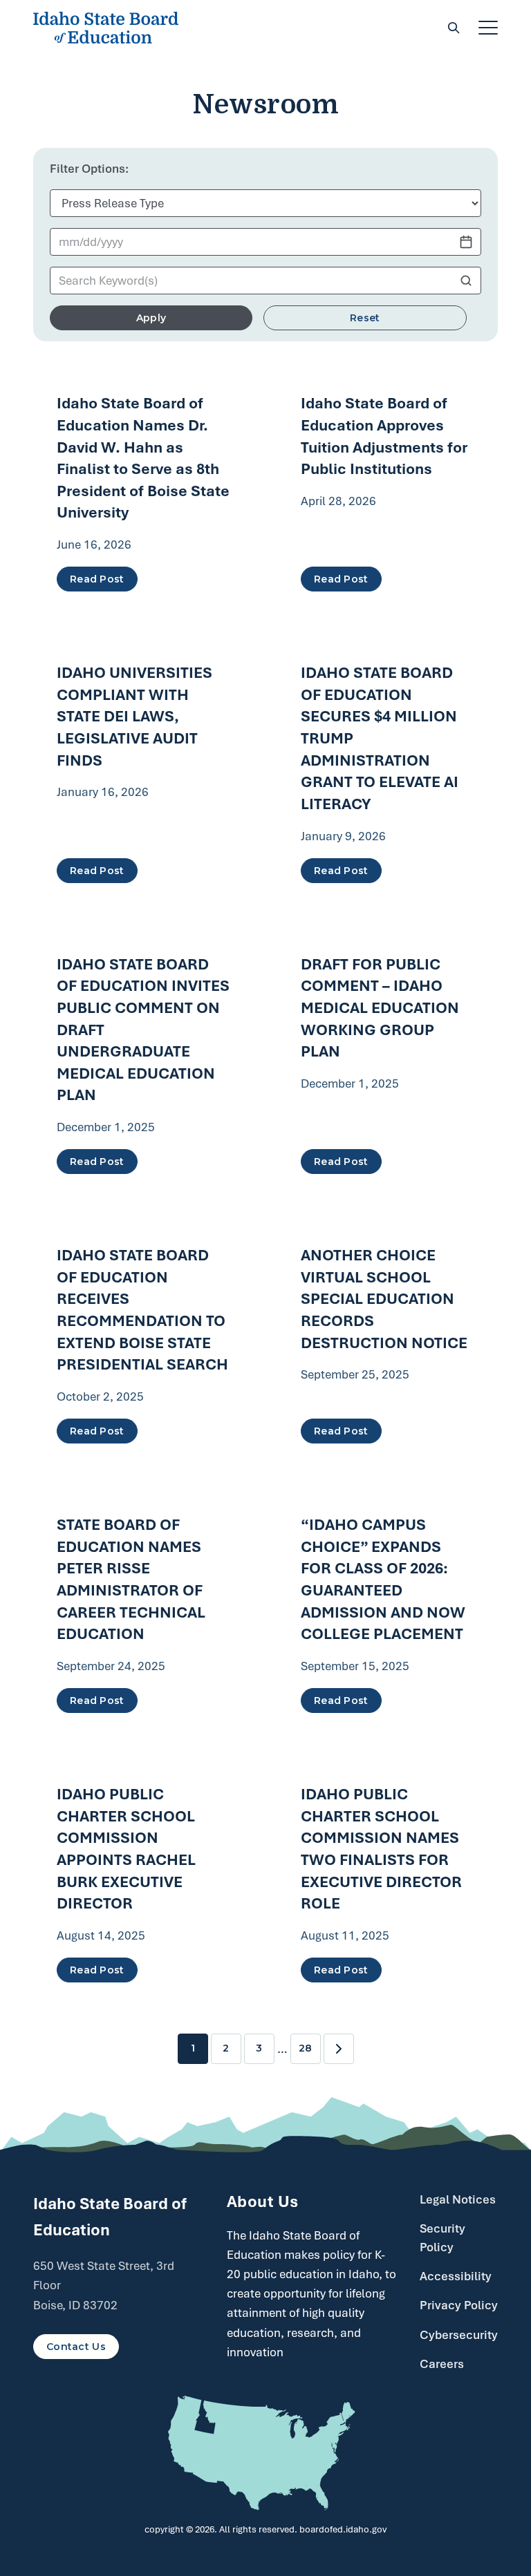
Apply (151, 318)
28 (305, 2048)
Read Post (97, 579)
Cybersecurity (459, 2335)
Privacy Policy (459, 2305)
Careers (442, 2364)
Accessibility (456, 2276)
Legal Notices (458, 2199)
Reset (365, 318)
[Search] (454, 28)
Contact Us (76, 2347)
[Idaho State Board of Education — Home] (106, 28)
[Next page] (339, 2049)
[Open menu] (488, 28)
